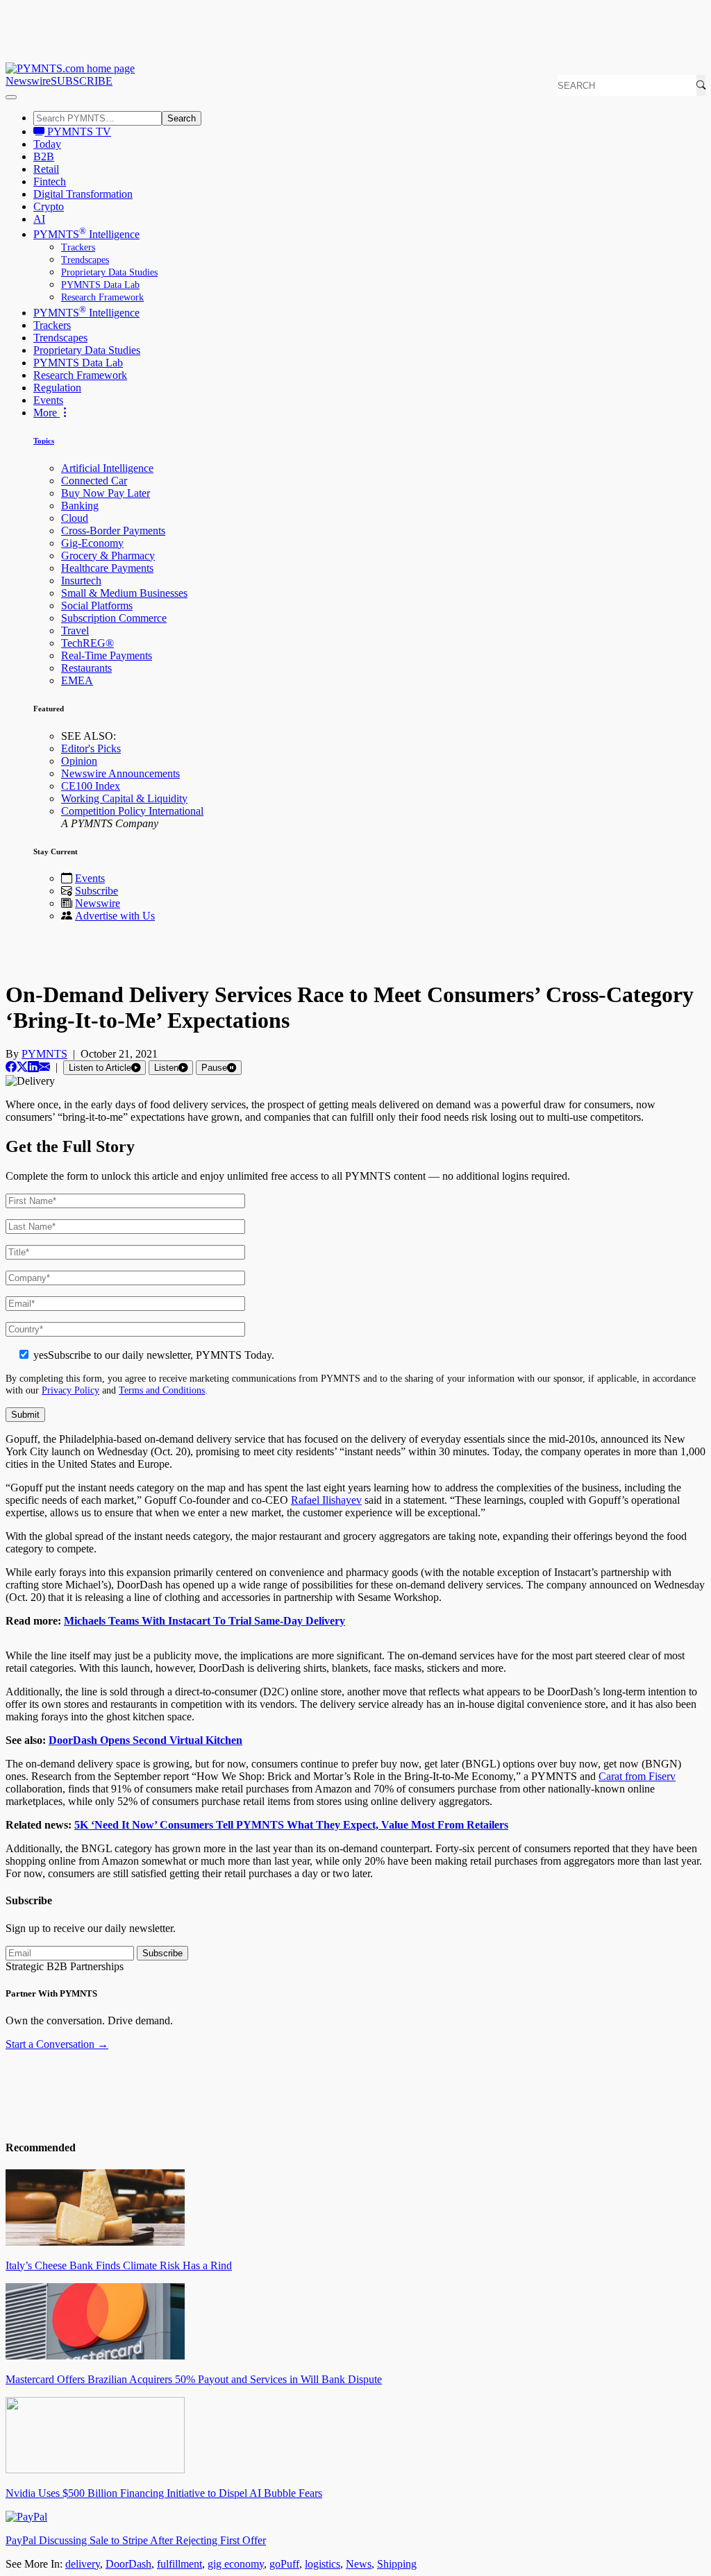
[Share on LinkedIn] (33, 1067)
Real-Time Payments (107, 655)
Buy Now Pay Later (106, 493)
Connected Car (94, 481)
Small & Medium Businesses (124, 593)
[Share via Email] (44, 1067)
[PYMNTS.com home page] (70, 68)
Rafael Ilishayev (326, 1500)
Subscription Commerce (114, 618)
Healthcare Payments (107, 568)
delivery (83, 2564)
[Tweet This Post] (22, 1067)
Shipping (397, 2564)
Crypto (49, 206)
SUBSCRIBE (82, 81)
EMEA (77, 680)
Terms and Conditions (162, 1390)
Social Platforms (97, 605)
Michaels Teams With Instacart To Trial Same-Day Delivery (204, 1621)
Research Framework (102, 297)
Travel (75, 630)
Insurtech (81, 581)
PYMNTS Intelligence (86, 234)
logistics (323, 2564)
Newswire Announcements (120, 773)
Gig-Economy (92, 543)
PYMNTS (44, 1054)
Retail (46, 169)
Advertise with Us (115, 916)
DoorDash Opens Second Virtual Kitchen (145, 1740)
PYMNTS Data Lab (100, 285)
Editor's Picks (91, 748)
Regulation (57, 388)
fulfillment (179, 2564)
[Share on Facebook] (11, 1067)
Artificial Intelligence (107, 468)
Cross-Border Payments (113, 531)
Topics (44, 441)
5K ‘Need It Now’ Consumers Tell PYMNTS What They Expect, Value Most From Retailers (291, 1825)
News (359, 2564)
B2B (44, 156)
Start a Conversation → (57, 2044)
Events (48, 400)
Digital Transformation (83, 194)
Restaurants (86, 668)
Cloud (75, 518)
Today (47, 144)
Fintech (50, 181)
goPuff (284, 2564)
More (47, 413)
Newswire (28, 81)
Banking (80, 506)
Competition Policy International (132, 811)
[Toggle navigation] (11, 97)
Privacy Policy (70, 1390)
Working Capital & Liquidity (124, 798)
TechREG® (87, 643)
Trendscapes (85, 260)
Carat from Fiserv (637, 1776)
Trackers (78, 247)
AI (39, 219)
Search (182, 118)
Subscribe (97, 891)
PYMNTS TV (78, 132)
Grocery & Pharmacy (108, 556)
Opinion (79, 761)
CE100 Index (91, 786)
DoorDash (128, 2564)
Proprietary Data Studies (109, 272)
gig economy (236, 2564)
